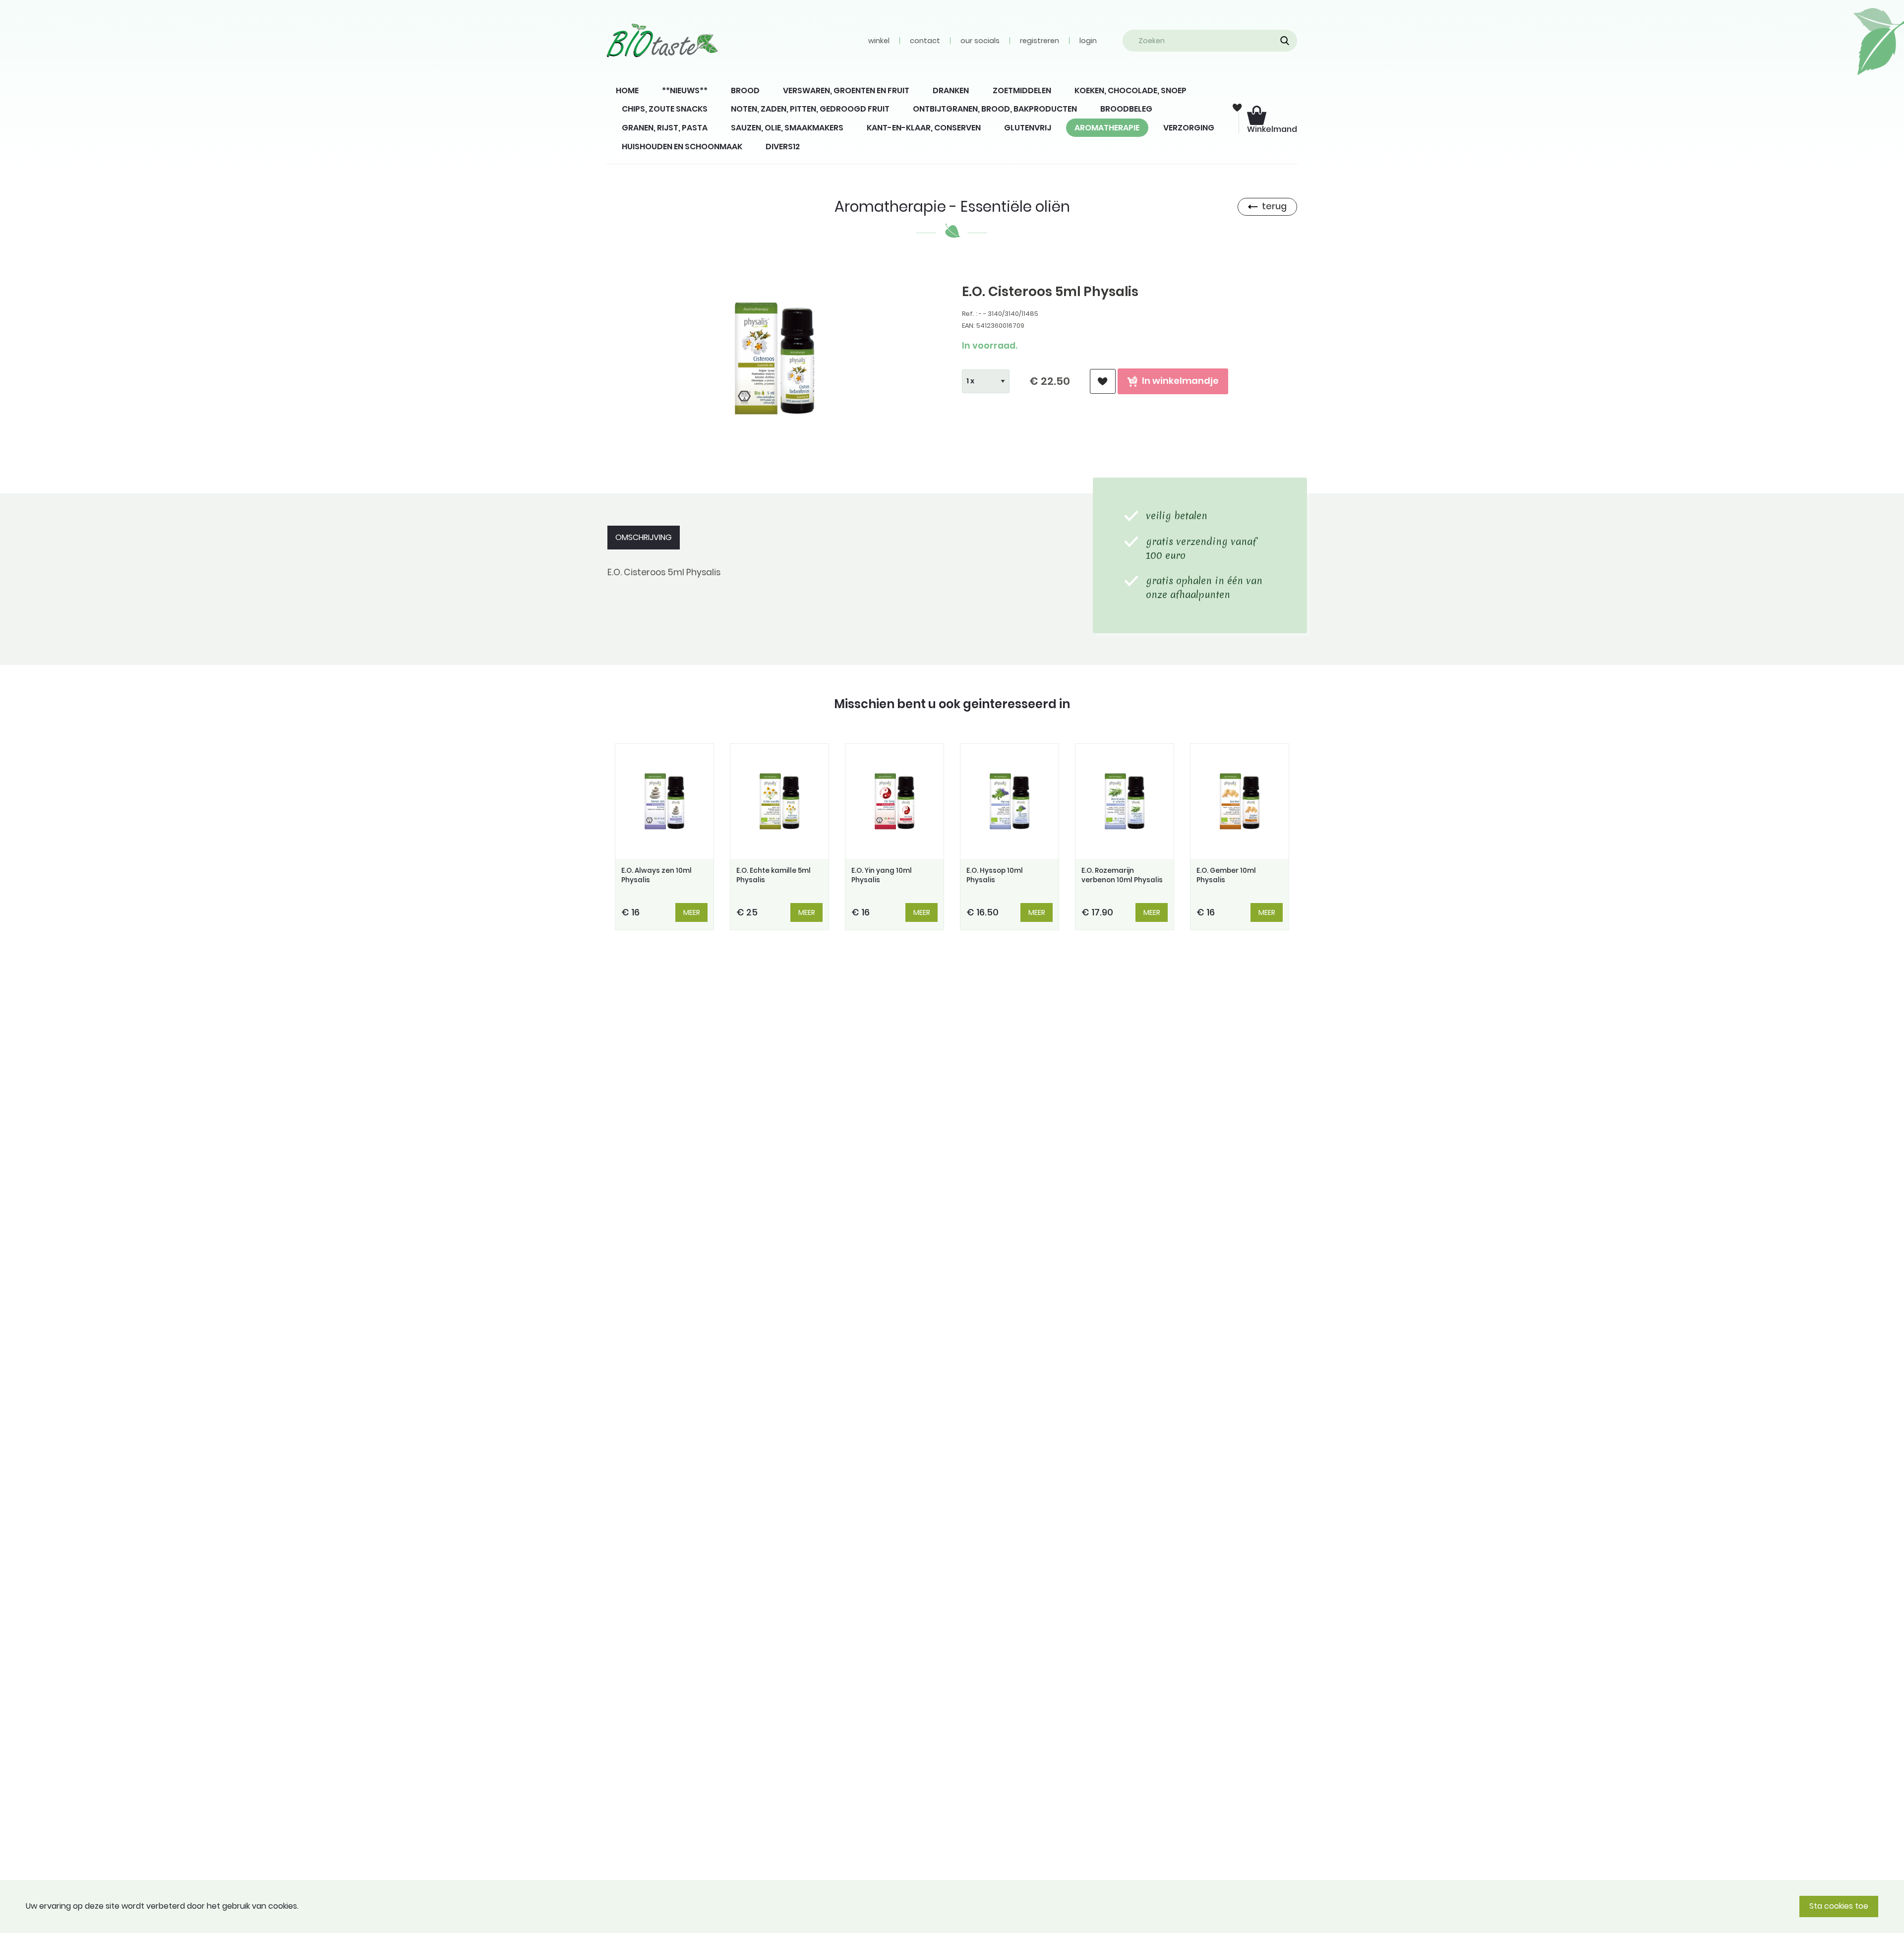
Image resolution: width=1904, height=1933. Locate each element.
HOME (627, 91)
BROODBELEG (1126, 109)
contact (925, 41)
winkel (879, 41)
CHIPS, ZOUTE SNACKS (665, 109)
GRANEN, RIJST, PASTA (665, 128)
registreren (1040, 41)
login (1088, 41)
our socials (980, 41)
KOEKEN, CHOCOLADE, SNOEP (1130, 91)
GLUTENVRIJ (1028, 128)
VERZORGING (1189, 128)
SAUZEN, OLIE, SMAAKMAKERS (787, 128)
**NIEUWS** (685, 91)
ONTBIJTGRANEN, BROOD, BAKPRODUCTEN (995, 109)
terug (1274, 206)
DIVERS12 (783, 147)
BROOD (745, 91)
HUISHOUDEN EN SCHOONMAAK (682, 147)
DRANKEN (951, 91)
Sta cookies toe (1839, 1906)
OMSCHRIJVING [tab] (644, 537)
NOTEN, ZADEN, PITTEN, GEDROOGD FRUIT (810, 109)
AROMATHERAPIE (1107, 128)
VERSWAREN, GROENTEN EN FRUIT (846, 91)
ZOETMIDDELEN (1022, 91)
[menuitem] (627, 91)
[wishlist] (1103, 382)
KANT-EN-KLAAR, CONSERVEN (924, 128)
